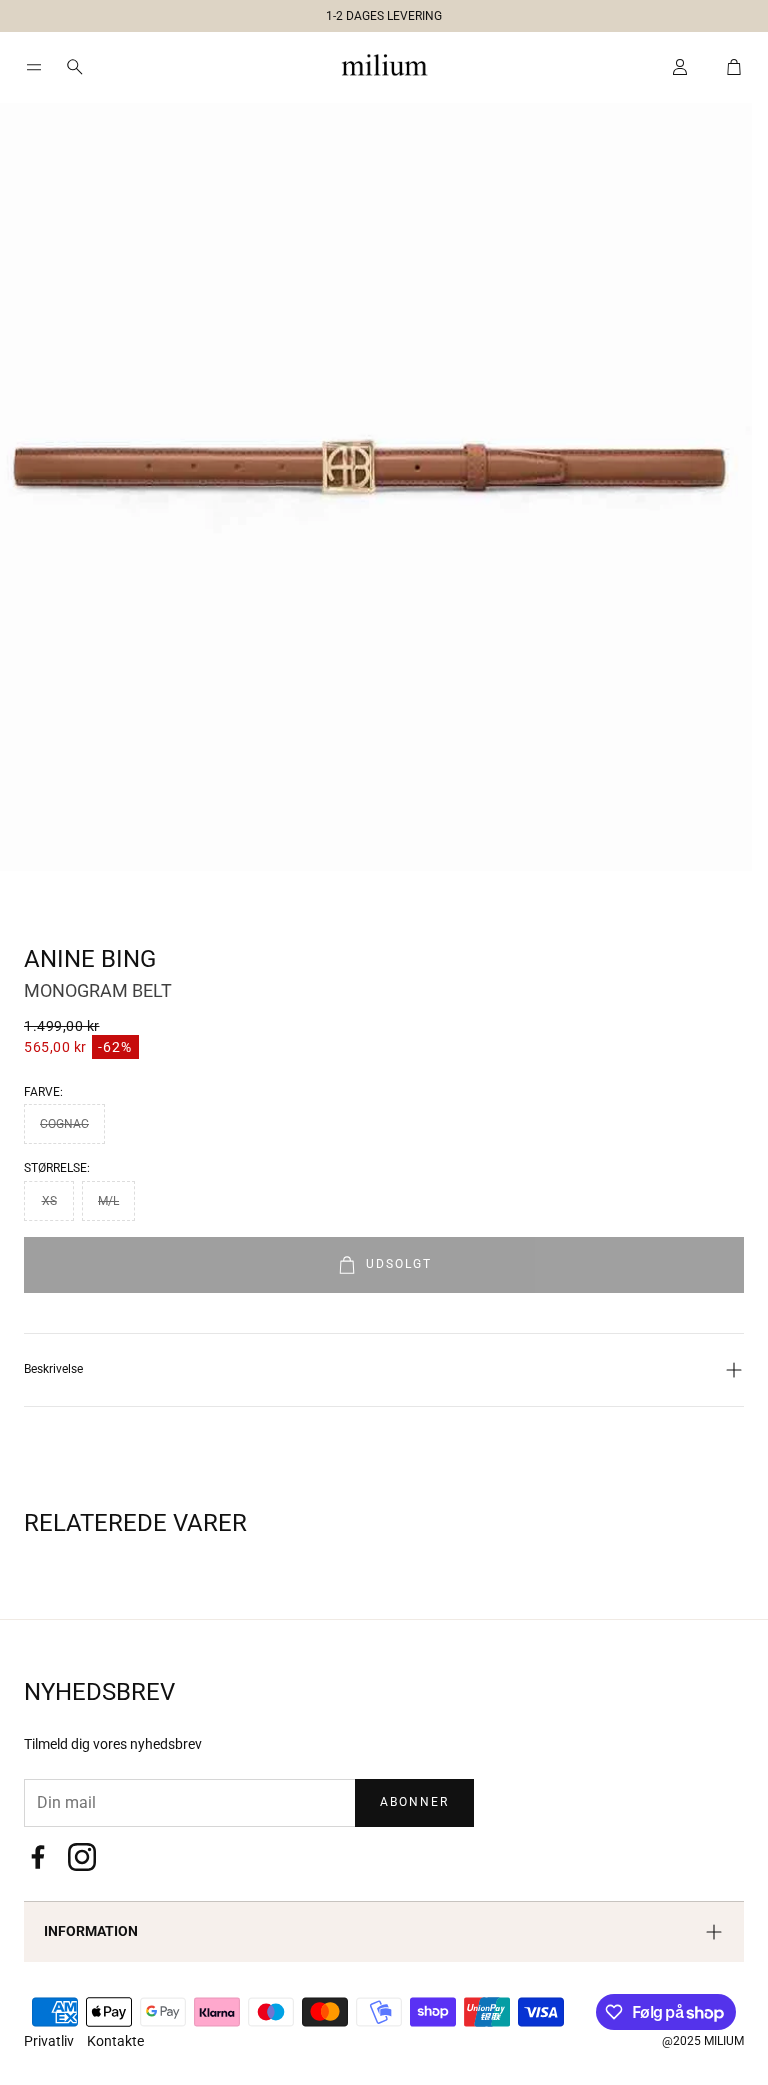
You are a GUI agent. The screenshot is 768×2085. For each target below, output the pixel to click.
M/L (108, 1201)
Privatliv (50, 2041)
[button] (376, 12)
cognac (64, 1124)
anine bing (90, 959)
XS (49, 1201)
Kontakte (115, 2041)
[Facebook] (38, 1857)
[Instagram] (82, 1857)
